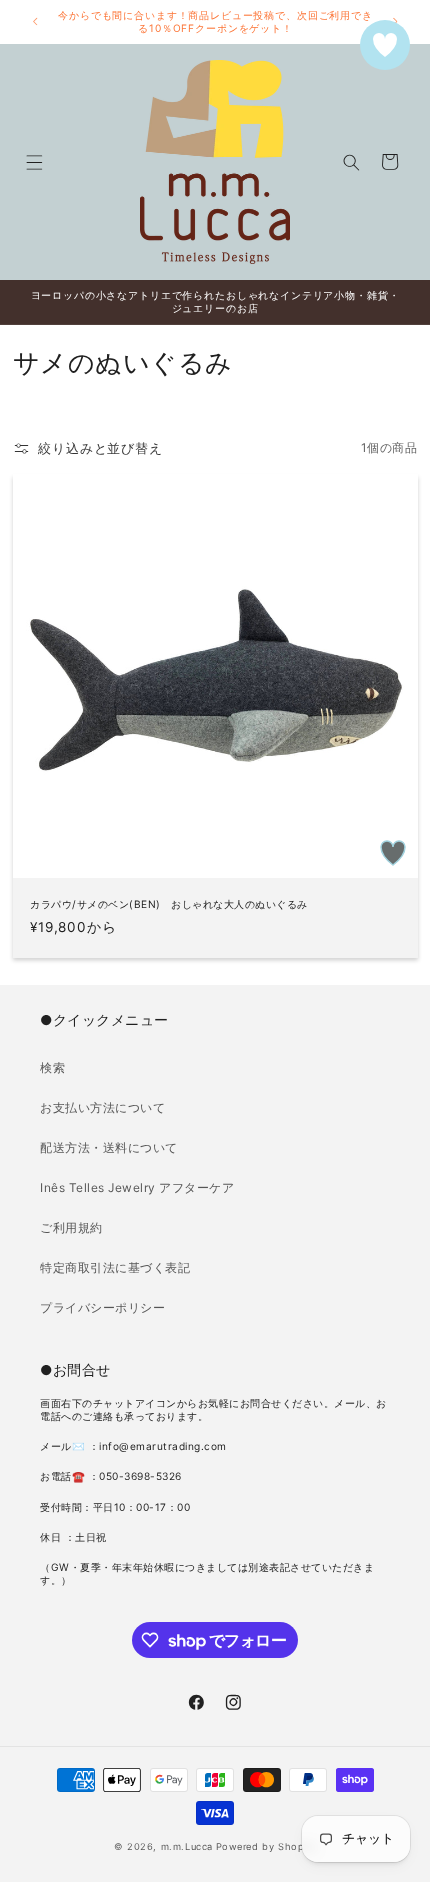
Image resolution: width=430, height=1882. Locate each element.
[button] (33, 161)
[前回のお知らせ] (35, 22)
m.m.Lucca (187, 1846)
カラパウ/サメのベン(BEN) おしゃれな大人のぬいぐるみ (169, 904)
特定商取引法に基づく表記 (115, 1267)
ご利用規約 (71, 1227)
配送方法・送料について (109, 1147)
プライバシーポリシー (102, 1307)
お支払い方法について (102, 1107)
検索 (52, 1067)
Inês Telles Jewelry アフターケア (137, 1187)
